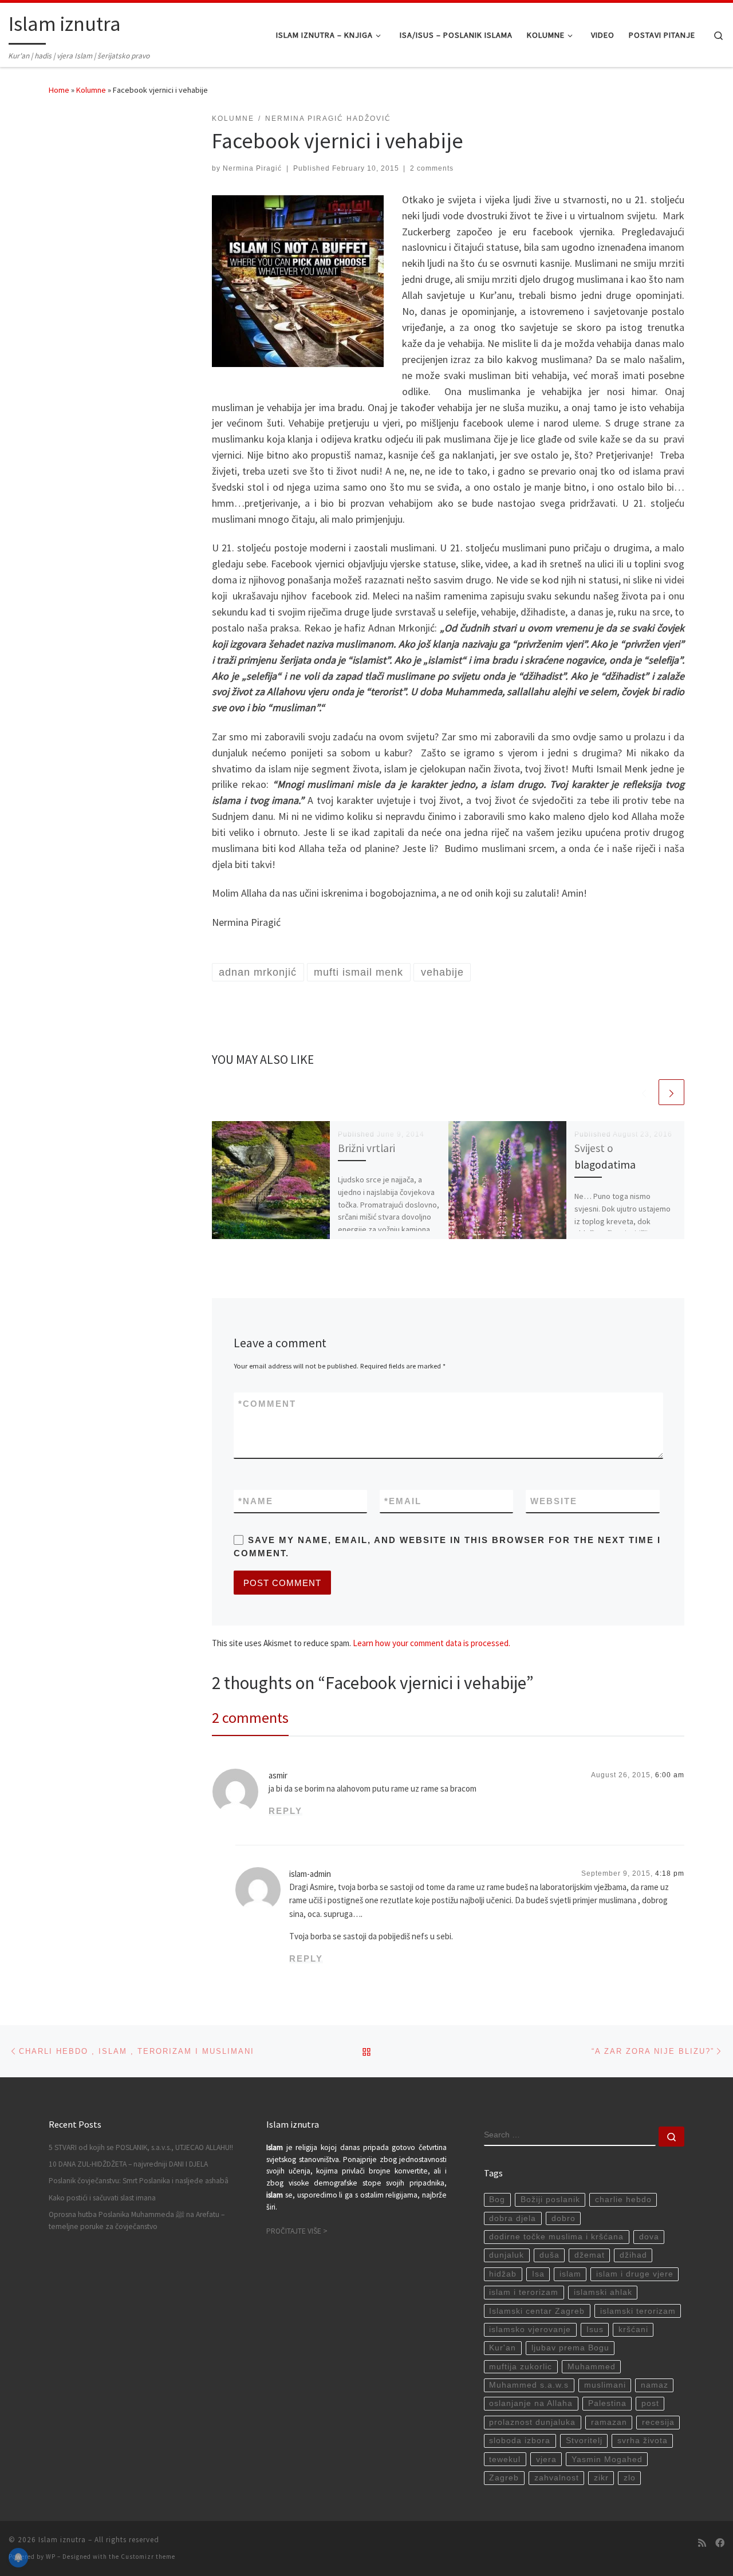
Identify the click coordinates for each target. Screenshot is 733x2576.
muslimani (605, 2385)
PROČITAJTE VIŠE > (297, 2231)
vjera (546, 2459)
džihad (633, 2255)
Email (403, 1501)
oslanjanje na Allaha (531, 2403)
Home (59, 90)
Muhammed (592, 2367)
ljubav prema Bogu (570, 2348)
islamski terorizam (638, 2311)
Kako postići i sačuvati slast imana (102, 2198)
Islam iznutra (62, 2540)
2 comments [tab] (250, 1717)
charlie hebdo (623, 2200)
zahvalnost (557, 2478)
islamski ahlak (603, 2292)
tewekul (505, 2459)
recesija (658, 2422)
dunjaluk (507, 2255)
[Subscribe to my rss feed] (702, 2543)
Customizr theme (148, 2557)
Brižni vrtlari (366, 1148)
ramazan (609, 2422)
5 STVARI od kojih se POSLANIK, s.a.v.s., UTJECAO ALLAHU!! (141, 2147)
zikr (601, 2478)
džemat (590, 2255)
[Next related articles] (671, 1092)
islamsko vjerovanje (530, 2330)
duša (549, 2255)
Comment (267, 1404)
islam (570, 2274)
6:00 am (670, 1775)
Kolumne (91, 90)
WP (51, 2557)
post (650, 2403)
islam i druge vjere (635, 2274)
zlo (630, 2478)
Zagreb (504, 2478)
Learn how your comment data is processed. (431, 1643)
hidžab (503, 2274)
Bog (497, 2200)
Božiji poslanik (550, 2200)
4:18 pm (670, 1873)
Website (554, 1501)
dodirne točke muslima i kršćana (556, 2237)
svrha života (643, 2441)
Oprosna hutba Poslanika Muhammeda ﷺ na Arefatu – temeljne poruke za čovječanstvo (137, 2220)
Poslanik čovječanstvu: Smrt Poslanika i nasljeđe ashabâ (139, 2181)
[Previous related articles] (644, 1092)
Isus (595, 2330)
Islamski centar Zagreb (537, 2311)
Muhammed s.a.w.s (529, 2385)
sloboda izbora (520, 2441)
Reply (285, 1811)
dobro (563, 2218)
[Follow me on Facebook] (720, 2543)
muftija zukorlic (521, 2367)
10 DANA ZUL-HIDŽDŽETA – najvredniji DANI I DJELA (128, 2164)
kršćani (633, 2330)
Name (256, 1501)
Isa (538, 2274)
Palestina (607, 2403)
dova (649, 2237)
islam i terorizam (524, 2292)
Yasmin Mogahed (607, 2459)
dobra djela (513, 2218)
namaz (655, 2385)
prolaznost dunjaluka (532, 2422)
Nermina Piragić (252, 168)
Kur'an (503, 2348)
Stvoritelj (584, 2441)
